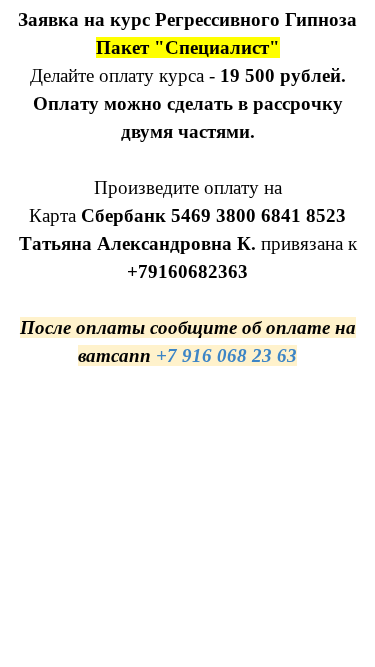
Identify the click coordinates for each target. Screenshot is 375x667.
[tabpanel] (187, 188)
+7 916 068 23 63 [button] (226, 355)
